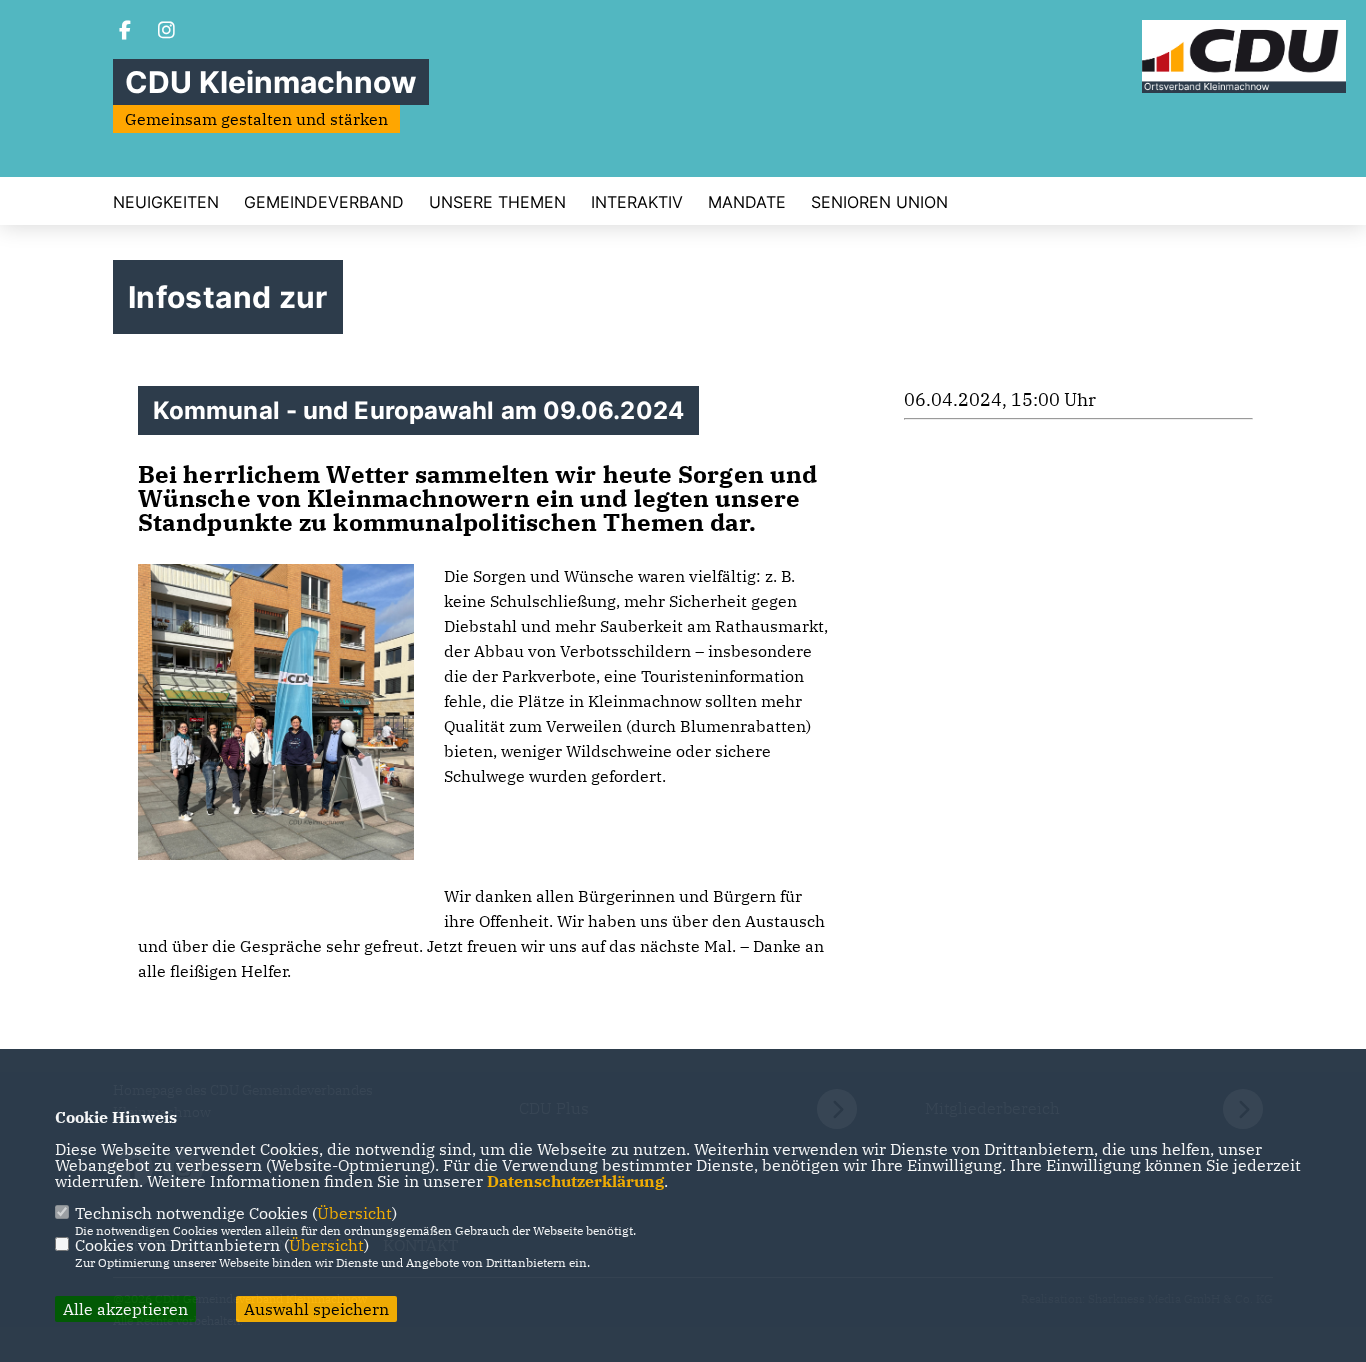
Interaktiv (637, 202)
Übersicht (354, 1213)
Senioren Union (879, 202)
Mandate (747, 202)
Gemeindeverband (324, 202)
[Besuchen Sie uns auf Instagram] (167, 32)
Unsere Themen (497, 202)
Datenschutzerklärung (575, 1181)
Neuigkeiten (166, 202)
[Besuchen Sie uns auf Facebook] (125, 32)
